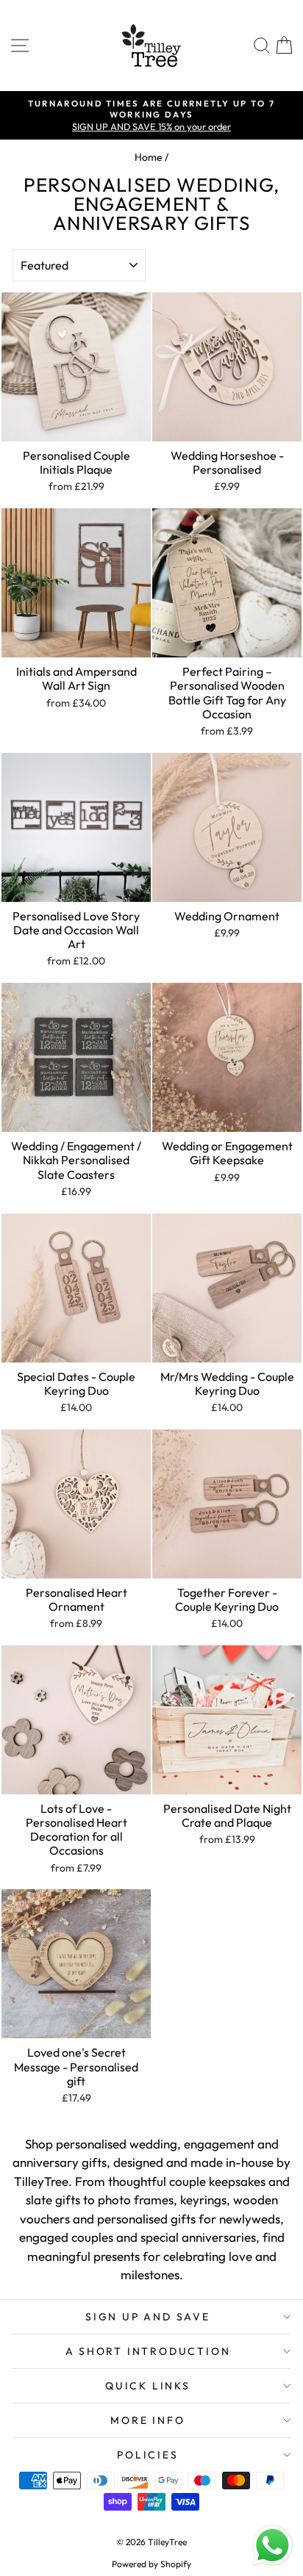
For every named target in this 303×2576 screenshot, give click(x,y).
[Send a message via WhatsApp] (272, 2546)
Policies (147, 2455)
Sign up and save (148, 2317)
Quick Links (148, 2386)
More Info (147, 2420)
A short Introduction (148, 2351)
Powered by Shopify (151, 2564)
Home (149, 157)
